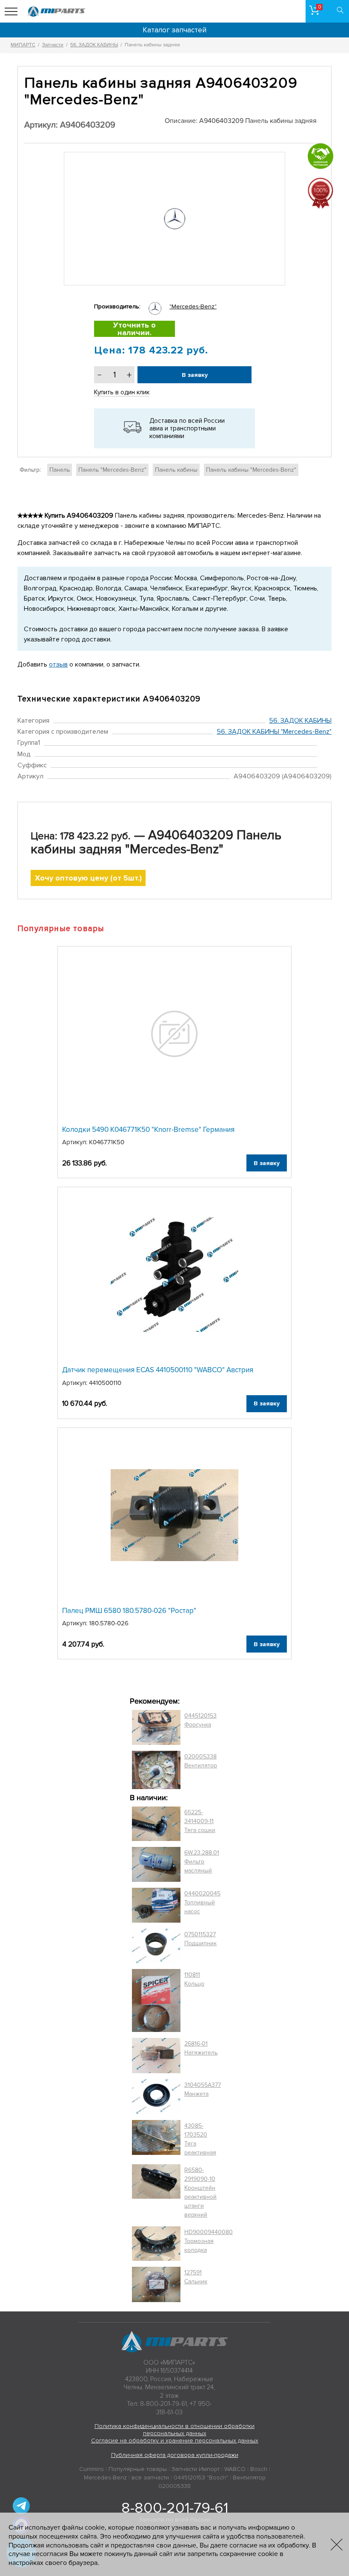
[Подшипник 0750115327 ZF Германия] (156, 1946)
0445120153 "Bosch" (201, 2478)
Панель (60, 470)
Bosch (259, 2469)
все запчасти (150, 2478)
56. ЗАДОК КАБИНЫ (300, 721)
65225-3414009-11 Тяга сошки (200, 1821)
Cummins (92, 2469)
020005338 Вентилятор (201, 1761)
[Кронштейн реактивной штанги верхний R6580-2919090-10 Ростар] (156, 2192)
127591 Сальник (196, 2277)
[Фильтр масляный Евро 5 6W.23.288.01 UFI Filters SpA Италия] (156, 1864)
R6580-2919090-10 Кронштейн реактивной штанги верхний (200, 2192)
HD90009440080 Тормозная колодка (209, 2241)
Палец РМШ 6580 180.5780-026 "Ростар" (129, 1611)
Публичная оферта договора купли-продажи (175, 2455)
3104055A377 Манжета (203, 2089)
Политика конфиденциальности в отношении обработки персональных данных (174, 2430)
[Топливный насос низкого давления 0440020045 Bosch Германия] (156, 1905)
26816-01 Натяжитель (201, 2048)
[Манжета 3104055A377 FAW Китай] (156, 2097)
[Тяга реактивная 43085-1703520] (156, 2139)
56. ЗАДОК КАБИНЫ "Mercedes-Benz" (274, 732)
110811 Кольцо (194, 1979)
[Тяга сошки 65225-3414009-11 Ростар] (156, 1824)
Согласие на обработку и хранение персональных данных (175, 2441)
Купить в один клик (122, 392)
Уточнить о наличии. (134, 329)
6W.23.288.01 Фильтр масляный (202, 1862)
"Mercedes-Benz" (193, 306)
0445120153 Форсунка (200, 1720)
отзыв (58, 664)
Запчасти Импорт (196, 2469)
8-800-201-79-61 (175, 2508)
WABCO (235, 2469)
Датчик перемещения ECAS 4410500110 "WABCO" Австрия (158, 1370)
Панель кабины (176, 470)
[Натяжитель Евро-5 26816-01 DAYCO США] (156, 2055)
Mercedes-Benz (105, 2478)
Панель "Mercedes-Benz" (112, 470)
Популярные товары (138, 2469)
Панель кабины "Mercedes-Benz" (251, 470)
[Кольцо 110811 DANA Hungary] (156, 2001)
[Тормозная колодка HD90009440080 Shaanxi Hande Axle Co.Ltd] (156, 2244)
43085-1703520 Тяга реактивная (200, 2139)
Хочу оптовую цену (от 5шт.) (88, 878)
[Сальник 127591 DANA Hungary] (156, 2284)
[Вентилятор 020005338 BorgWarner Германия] (156, 1770)
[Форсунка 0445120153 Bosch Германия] (156, 1727)
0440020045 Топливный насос (202, 1902)
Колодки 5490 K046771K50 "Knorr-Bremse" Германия (148, 1130)
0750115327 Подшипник (200, 1939)
